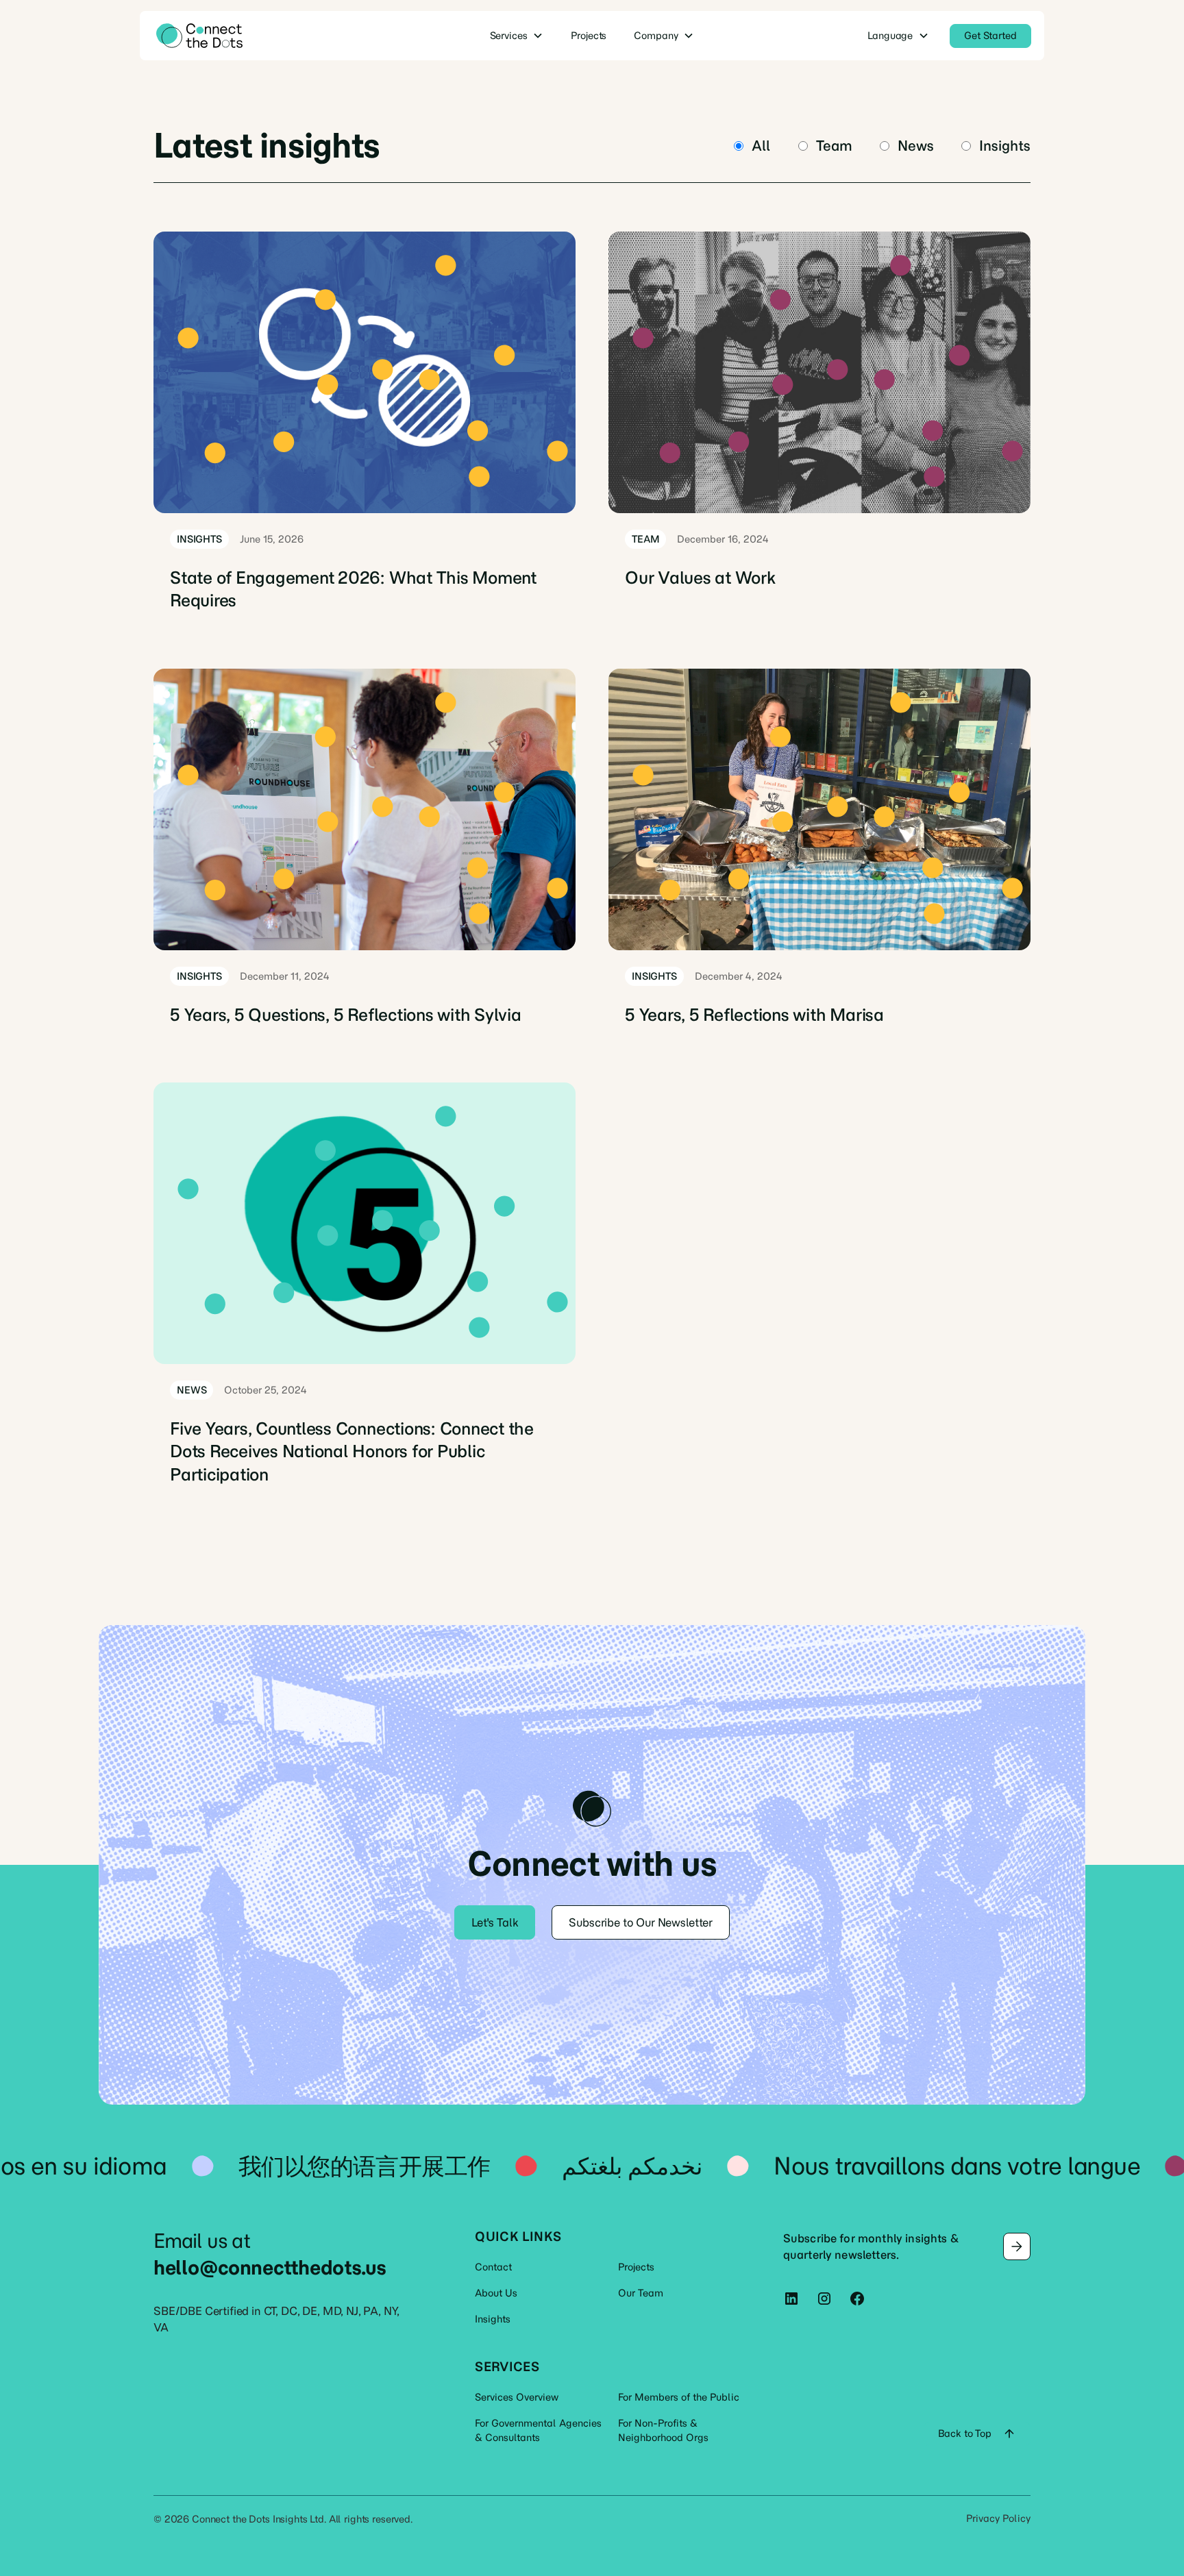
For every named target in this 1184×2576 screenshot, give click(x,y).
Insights (493, 2319)
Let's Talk (495, 1922)
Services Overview (517, 2397)
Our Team (641, 2293)
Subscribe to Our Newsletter (641, 1922)
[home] (247, 36)
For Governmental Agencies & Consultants (538, 2430)
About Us (496, 2293)
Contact (493, 2267)
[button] (517, 36)
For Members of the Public (679, 2397)
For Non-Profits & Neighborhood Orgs (663, 2430)
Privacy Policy (998, 2518)
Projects (636, 2267)
